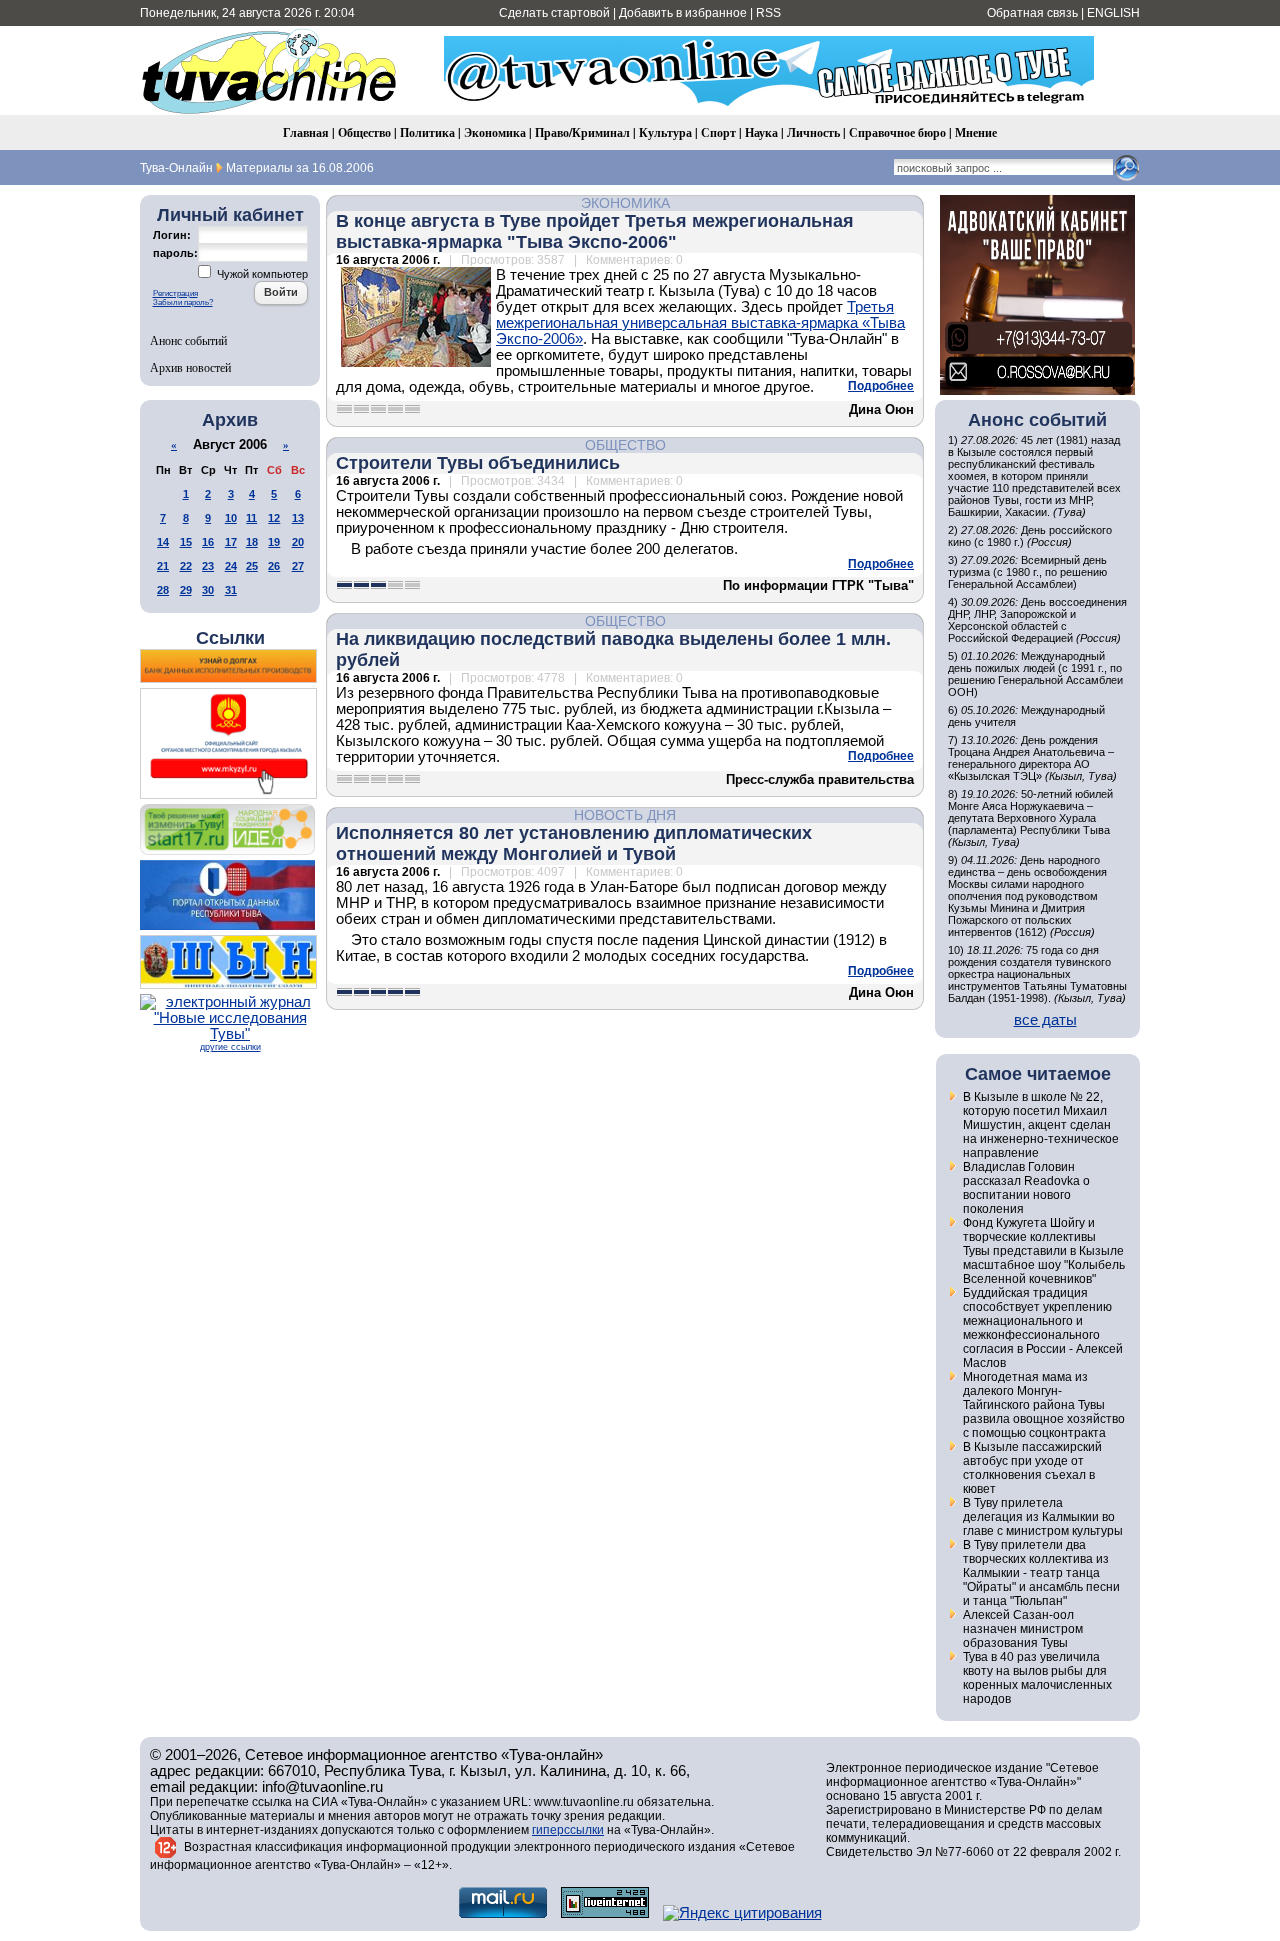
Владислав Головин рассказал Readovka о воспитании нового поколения (1026, 1188)
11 (251, 518)
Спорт (718, 132)
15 (186, 542)
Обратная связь (1032, 13)
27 (298, 566)
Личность (813, 132)
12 (274, 518)
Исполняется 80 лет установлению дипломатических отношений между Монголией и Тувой (574, 843)
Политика (427, 132)
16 (208, 542)
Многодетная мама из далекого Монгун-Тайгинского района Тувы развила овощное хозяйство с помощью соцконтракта (1044, 1405)
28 (163, 590)
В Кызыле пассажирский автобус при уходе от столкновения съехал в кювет (1032, 1468)
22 (186, 566)
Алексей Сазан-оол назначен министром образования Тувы (1023, 1629)
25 (252, 566)
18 (252, 542)
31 (231, 590)
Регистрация (175, 293)
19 (274, 542)
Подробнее (881, 386)
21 (163, 566)
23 (208, 566)
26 (274, 566)
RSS (768, 13)
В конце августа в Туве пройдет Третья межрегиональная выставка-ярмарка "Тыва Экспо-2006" (595, 231)
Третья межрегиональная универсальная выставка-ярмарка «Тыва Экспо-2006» (700, 323)
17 (231, 542)
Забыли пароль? (183, 302)
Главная (306, 132)
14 (163, 542)
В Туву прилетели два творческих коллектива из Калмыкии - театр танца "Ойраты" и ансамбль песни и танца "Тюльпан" (1041, 1573)
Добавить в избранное (683, 13)
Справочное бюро (897, 132)
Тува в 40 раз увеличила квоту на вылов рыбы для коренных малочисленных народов (1037, 1678)
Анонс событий (188, 340)
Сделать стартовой (554, 13)
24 (231, 566)
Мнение (976, 132)
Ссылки (230, 638)
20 (298, 542)
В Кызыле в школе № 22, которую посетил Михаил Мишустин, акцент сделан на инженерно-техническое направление (1041, 1125)
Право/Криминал (582, 132)
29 (186, 590)
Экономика (495, 132)
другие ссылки (230, 1047)
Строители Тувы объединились (478, 463)
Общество (364, 132)
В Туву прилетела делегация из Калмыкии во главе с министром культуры (1043, 1517)
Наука (761, 132)
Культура (665, 132)
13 (298, 518)
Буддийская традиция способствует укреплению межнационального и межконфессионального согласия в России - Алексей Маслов (1043, 1328)
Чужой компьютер (261, 274)
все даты (1045, 1020)
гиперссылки (568, 1830)
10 (231, 518)
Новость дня (625, 815)
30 (208, 590)
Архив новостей (190, 367)
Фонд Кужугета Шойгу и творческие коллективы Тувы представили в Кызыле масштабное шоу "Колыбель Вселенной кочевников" (1044, 1251)
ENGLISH (1113, 13)
